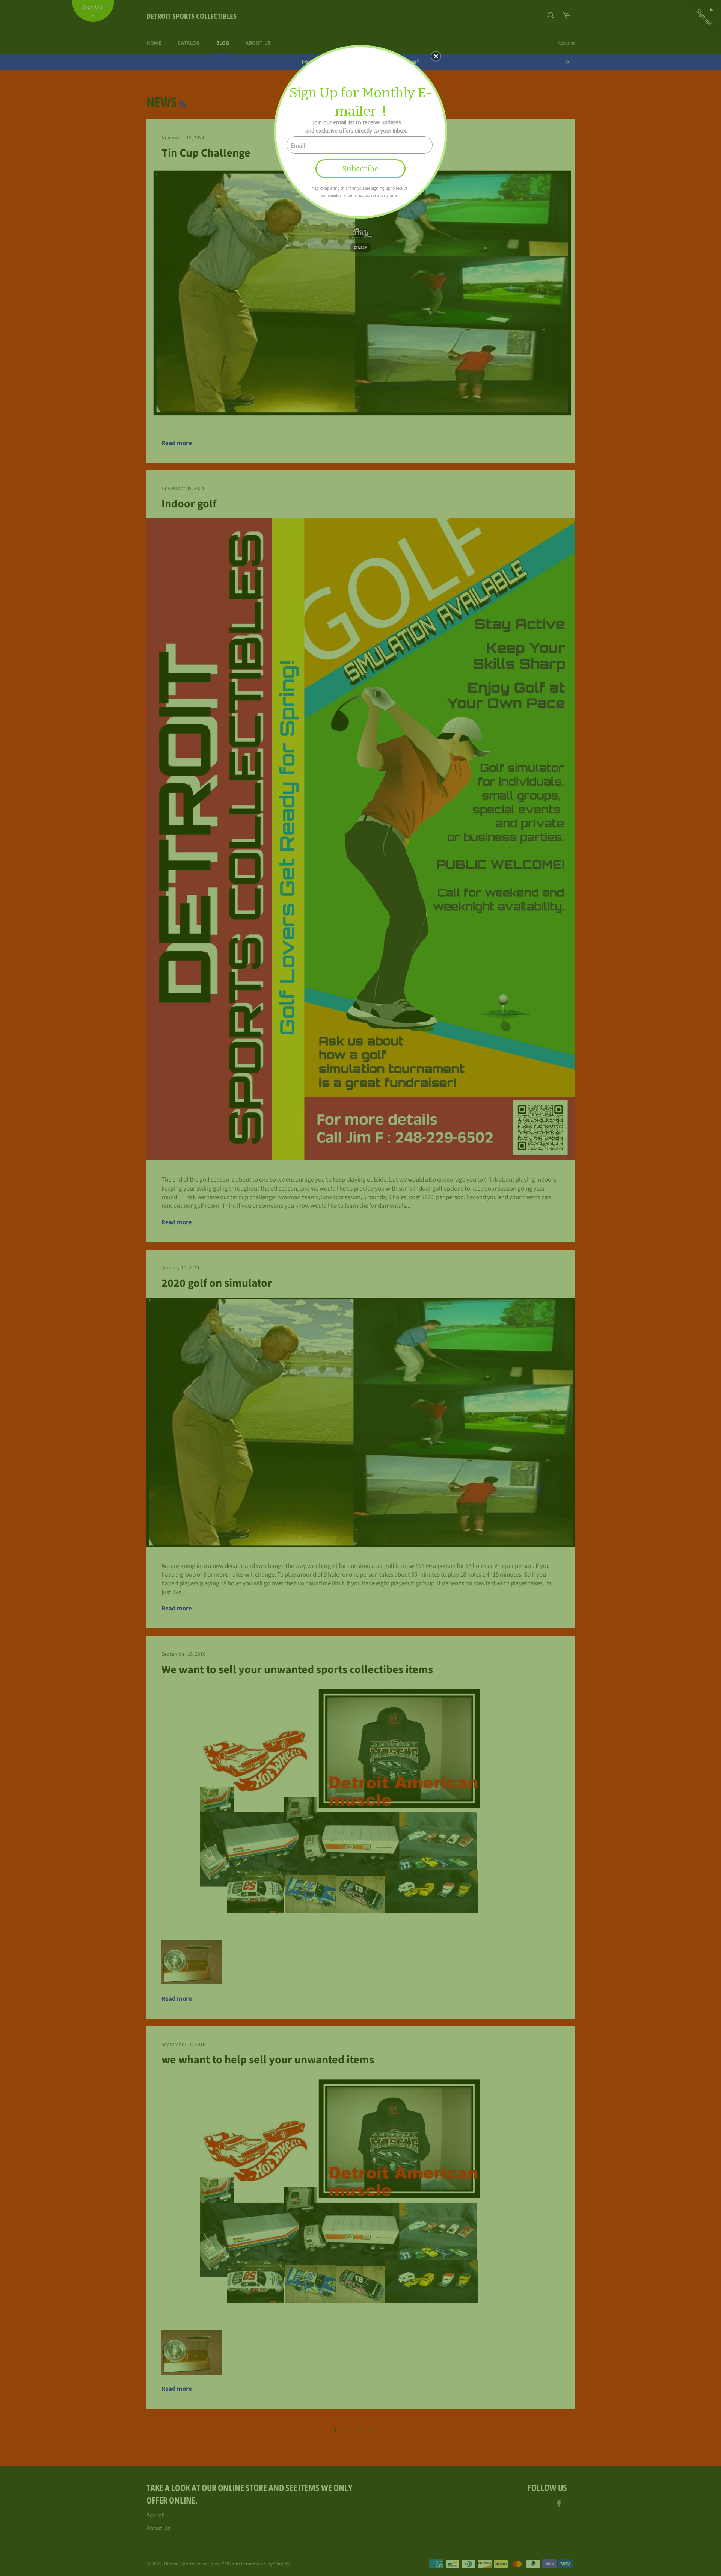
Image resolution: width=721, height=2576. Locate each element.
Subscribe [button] (360, 169)
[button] (436, 56)
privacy (360, 247)
